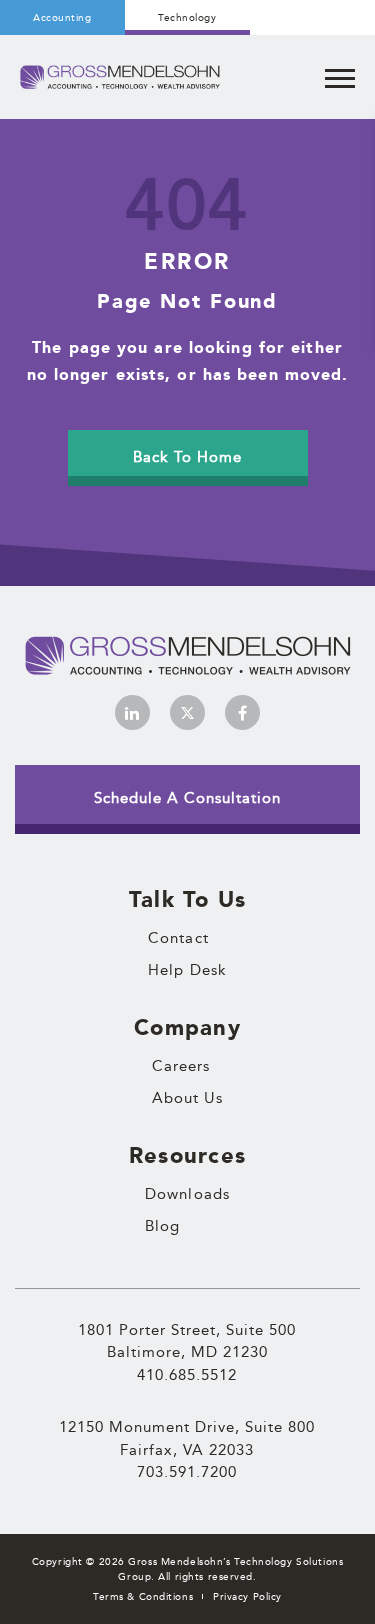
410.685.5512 (187, 1374)
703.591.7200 (187, 1471)
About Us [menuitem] (188, 1098)
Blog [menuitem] (162, 1226)
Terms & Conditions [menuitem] (143, 1596)
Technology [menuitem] (187, 17)
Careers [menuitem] (181, 1066)
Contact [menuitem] (178, 938)
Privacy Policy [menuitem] (247, 1596)
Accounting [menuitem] (62, 17)
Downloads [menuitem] (187, 1194)
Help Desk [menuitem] (187, 970)
